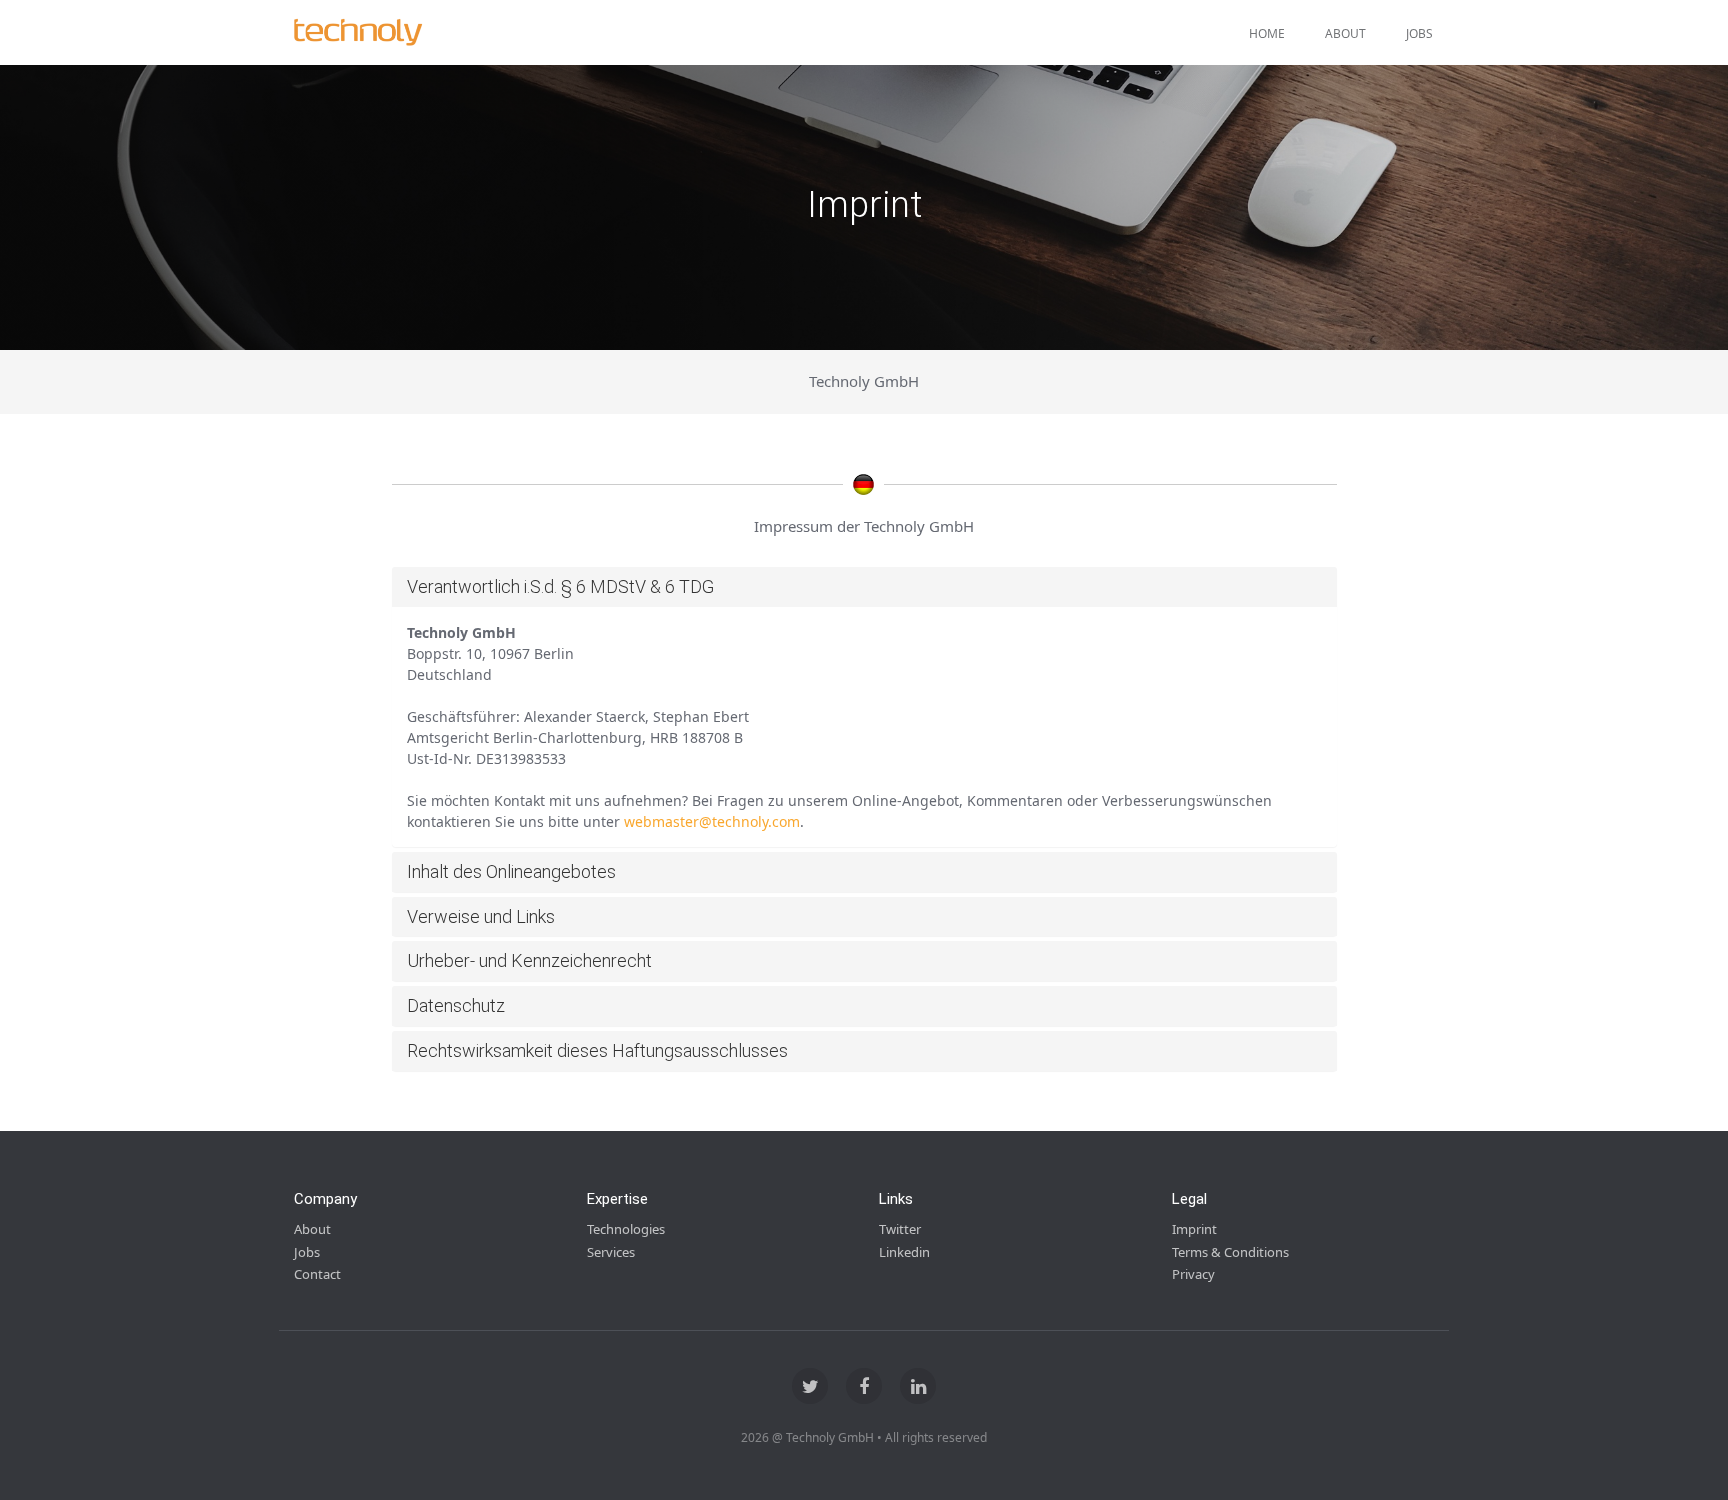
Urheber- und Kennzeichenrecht (529, 960)
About (1345, 33)
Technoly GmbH (864, 381)
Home (1267, 33)
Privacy (1193, 1274)
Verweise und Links (481, 916)
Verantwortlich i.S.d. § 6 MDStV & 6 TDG (560, 586)
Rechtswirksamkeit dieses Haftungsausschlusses (597, 1050)
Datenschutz (456, 1005)
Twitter (900, 1229)
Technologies (626, 1229)
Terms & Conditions (1230, 1252)
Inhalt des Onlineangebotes (511, 871)
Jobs (1419, 33)
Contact (317, 1274)
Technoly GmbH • (834, 1437)
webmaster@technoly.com (712, 821)
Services (611, 1252)
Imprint (1194, 1229)
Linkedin (904, 1252)
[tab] (864, 587)
